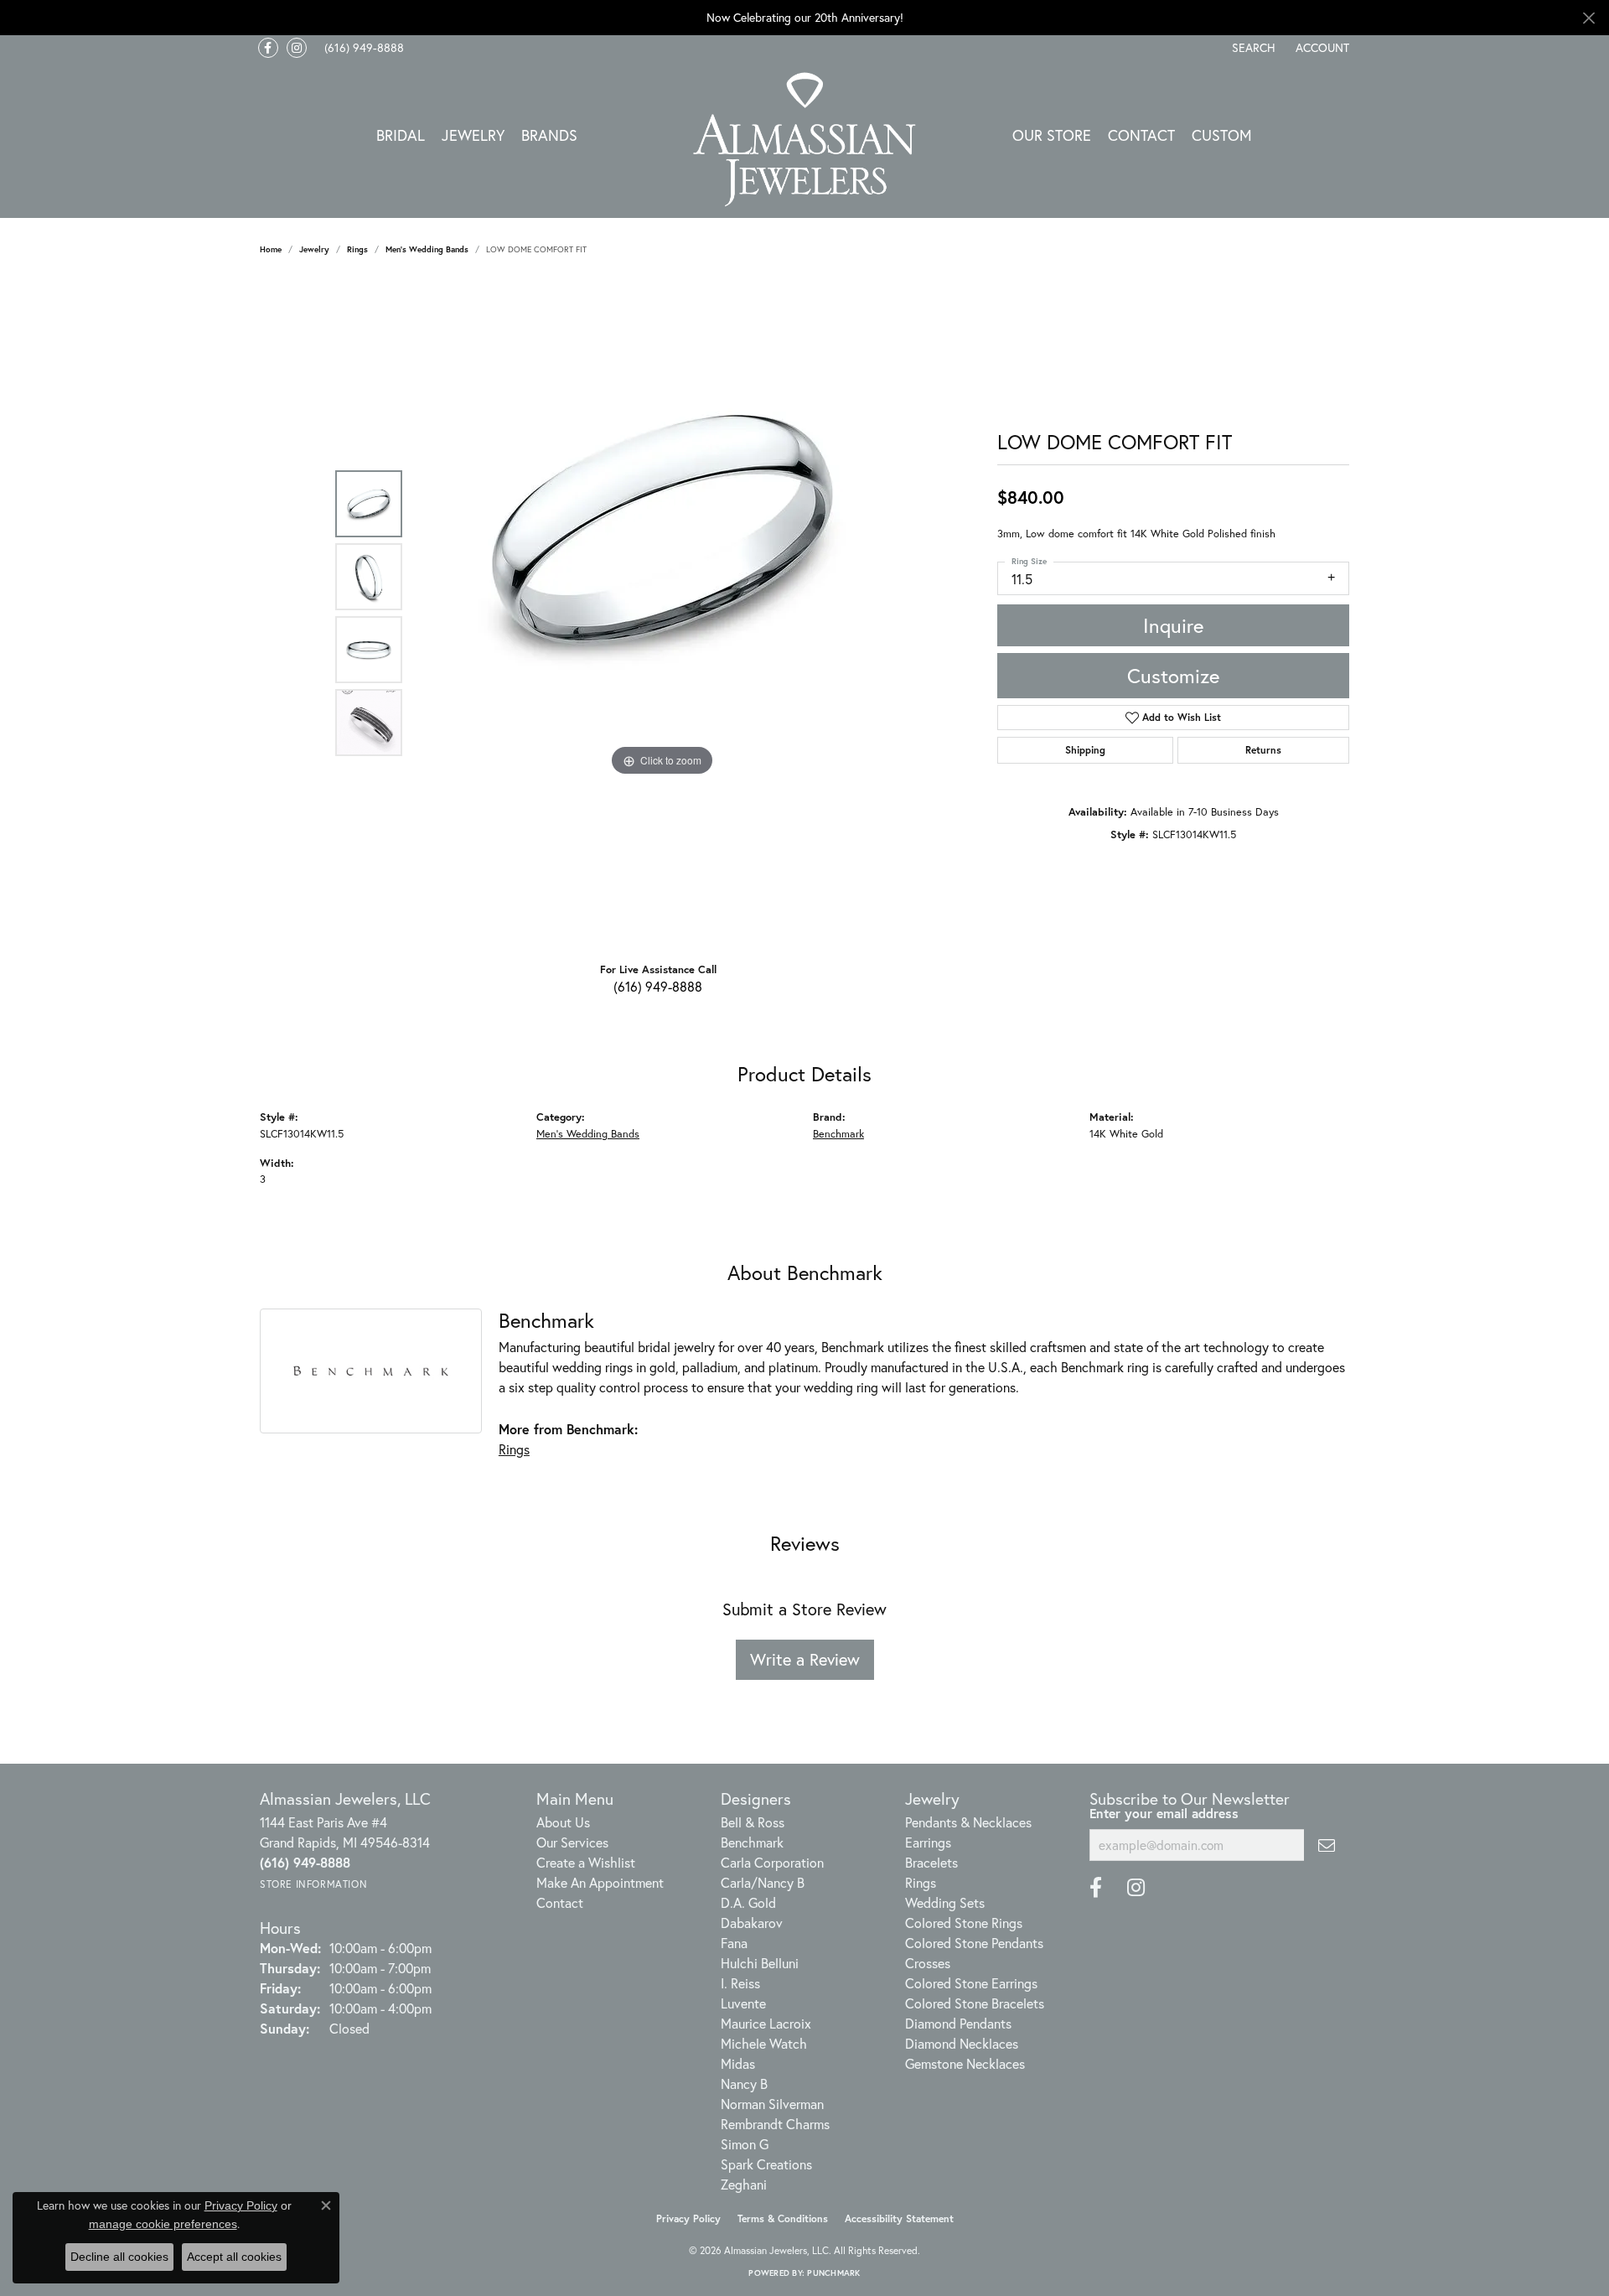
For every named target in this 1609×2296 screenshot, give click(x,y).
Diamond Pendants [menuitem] (958, 2023)
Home (271, 249)
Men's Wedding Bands (427, 249)
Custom (1222, 135)
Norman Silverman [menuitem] (772, 2104)
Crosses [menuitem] (928, 1963)
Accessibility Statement (899, 2218)
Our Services (572, 1842)
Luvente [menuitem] (743, 2003)
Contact (1141, 135)
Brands (549, 135)
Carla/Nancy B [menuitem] (763, 1882)
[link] (362, 48)
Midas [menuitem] (738, 2063)
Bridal (401, 135)
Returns (1263, 750)
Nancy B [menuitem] (744, 2084)
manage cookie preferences (163, 2224)
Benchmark (838, 1134)
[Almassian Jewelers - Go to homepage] (805, 140)
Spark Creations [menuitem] (766, 2164)
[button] (1252, 48)
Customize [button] (1173, 676)
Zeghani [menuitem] (744, 2184)
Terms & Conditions (783, 2218)
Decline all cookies (119, 2257)
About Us (563, 1822)
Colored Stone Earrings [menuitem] (971, 1983)
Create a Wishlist (586, 1862)
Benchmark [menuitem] (752, 1842)
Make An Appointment (600, 1882)
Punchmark (833, 2273)
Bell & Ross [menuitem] (753, 1822)
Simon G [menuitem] (745, 2144)
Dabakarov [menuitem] (752, 1923)
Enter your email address (1164, 1813)
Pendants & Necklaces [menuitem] (968, 1822)
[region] (662, 613)
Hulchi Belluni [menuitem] (760, 1963)
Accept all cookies (234, 2257)
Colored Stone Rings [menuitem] (964, 1923)
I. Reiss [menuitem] (740, 1983)
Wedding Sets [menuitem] (945, 1902)
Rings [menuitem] (921, 1882)
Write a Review (805, 1659)
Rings (357, 249)
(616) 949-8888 (658, 986)
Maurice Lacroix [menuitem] (766, 2023)
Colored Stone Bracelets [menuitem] (975, 2003)
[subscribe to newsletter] (1327, 1845)
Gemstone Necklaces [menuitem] (965, 2063)
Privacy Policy (688, 2218)
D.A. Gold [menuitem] (748, 1902)
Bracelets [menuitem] (931, 1862)
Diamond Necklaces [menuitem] (962, 2043)
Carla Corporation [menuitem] (772, 1862)
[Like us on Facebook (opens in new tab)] (268, 48)
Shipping (1085, 750)
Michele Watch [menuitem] (764, 2043)
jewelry (314, 249)
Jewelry (473, 135)
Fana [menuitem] (734, 1943)
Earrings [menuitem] (928, 1842)
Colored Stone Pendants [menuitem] (974, 1943)
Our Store (1052, 135)
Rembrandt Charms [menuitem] (775, 2124)
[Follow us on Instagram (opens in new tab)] (297, 48)
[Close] (1588, 18)
